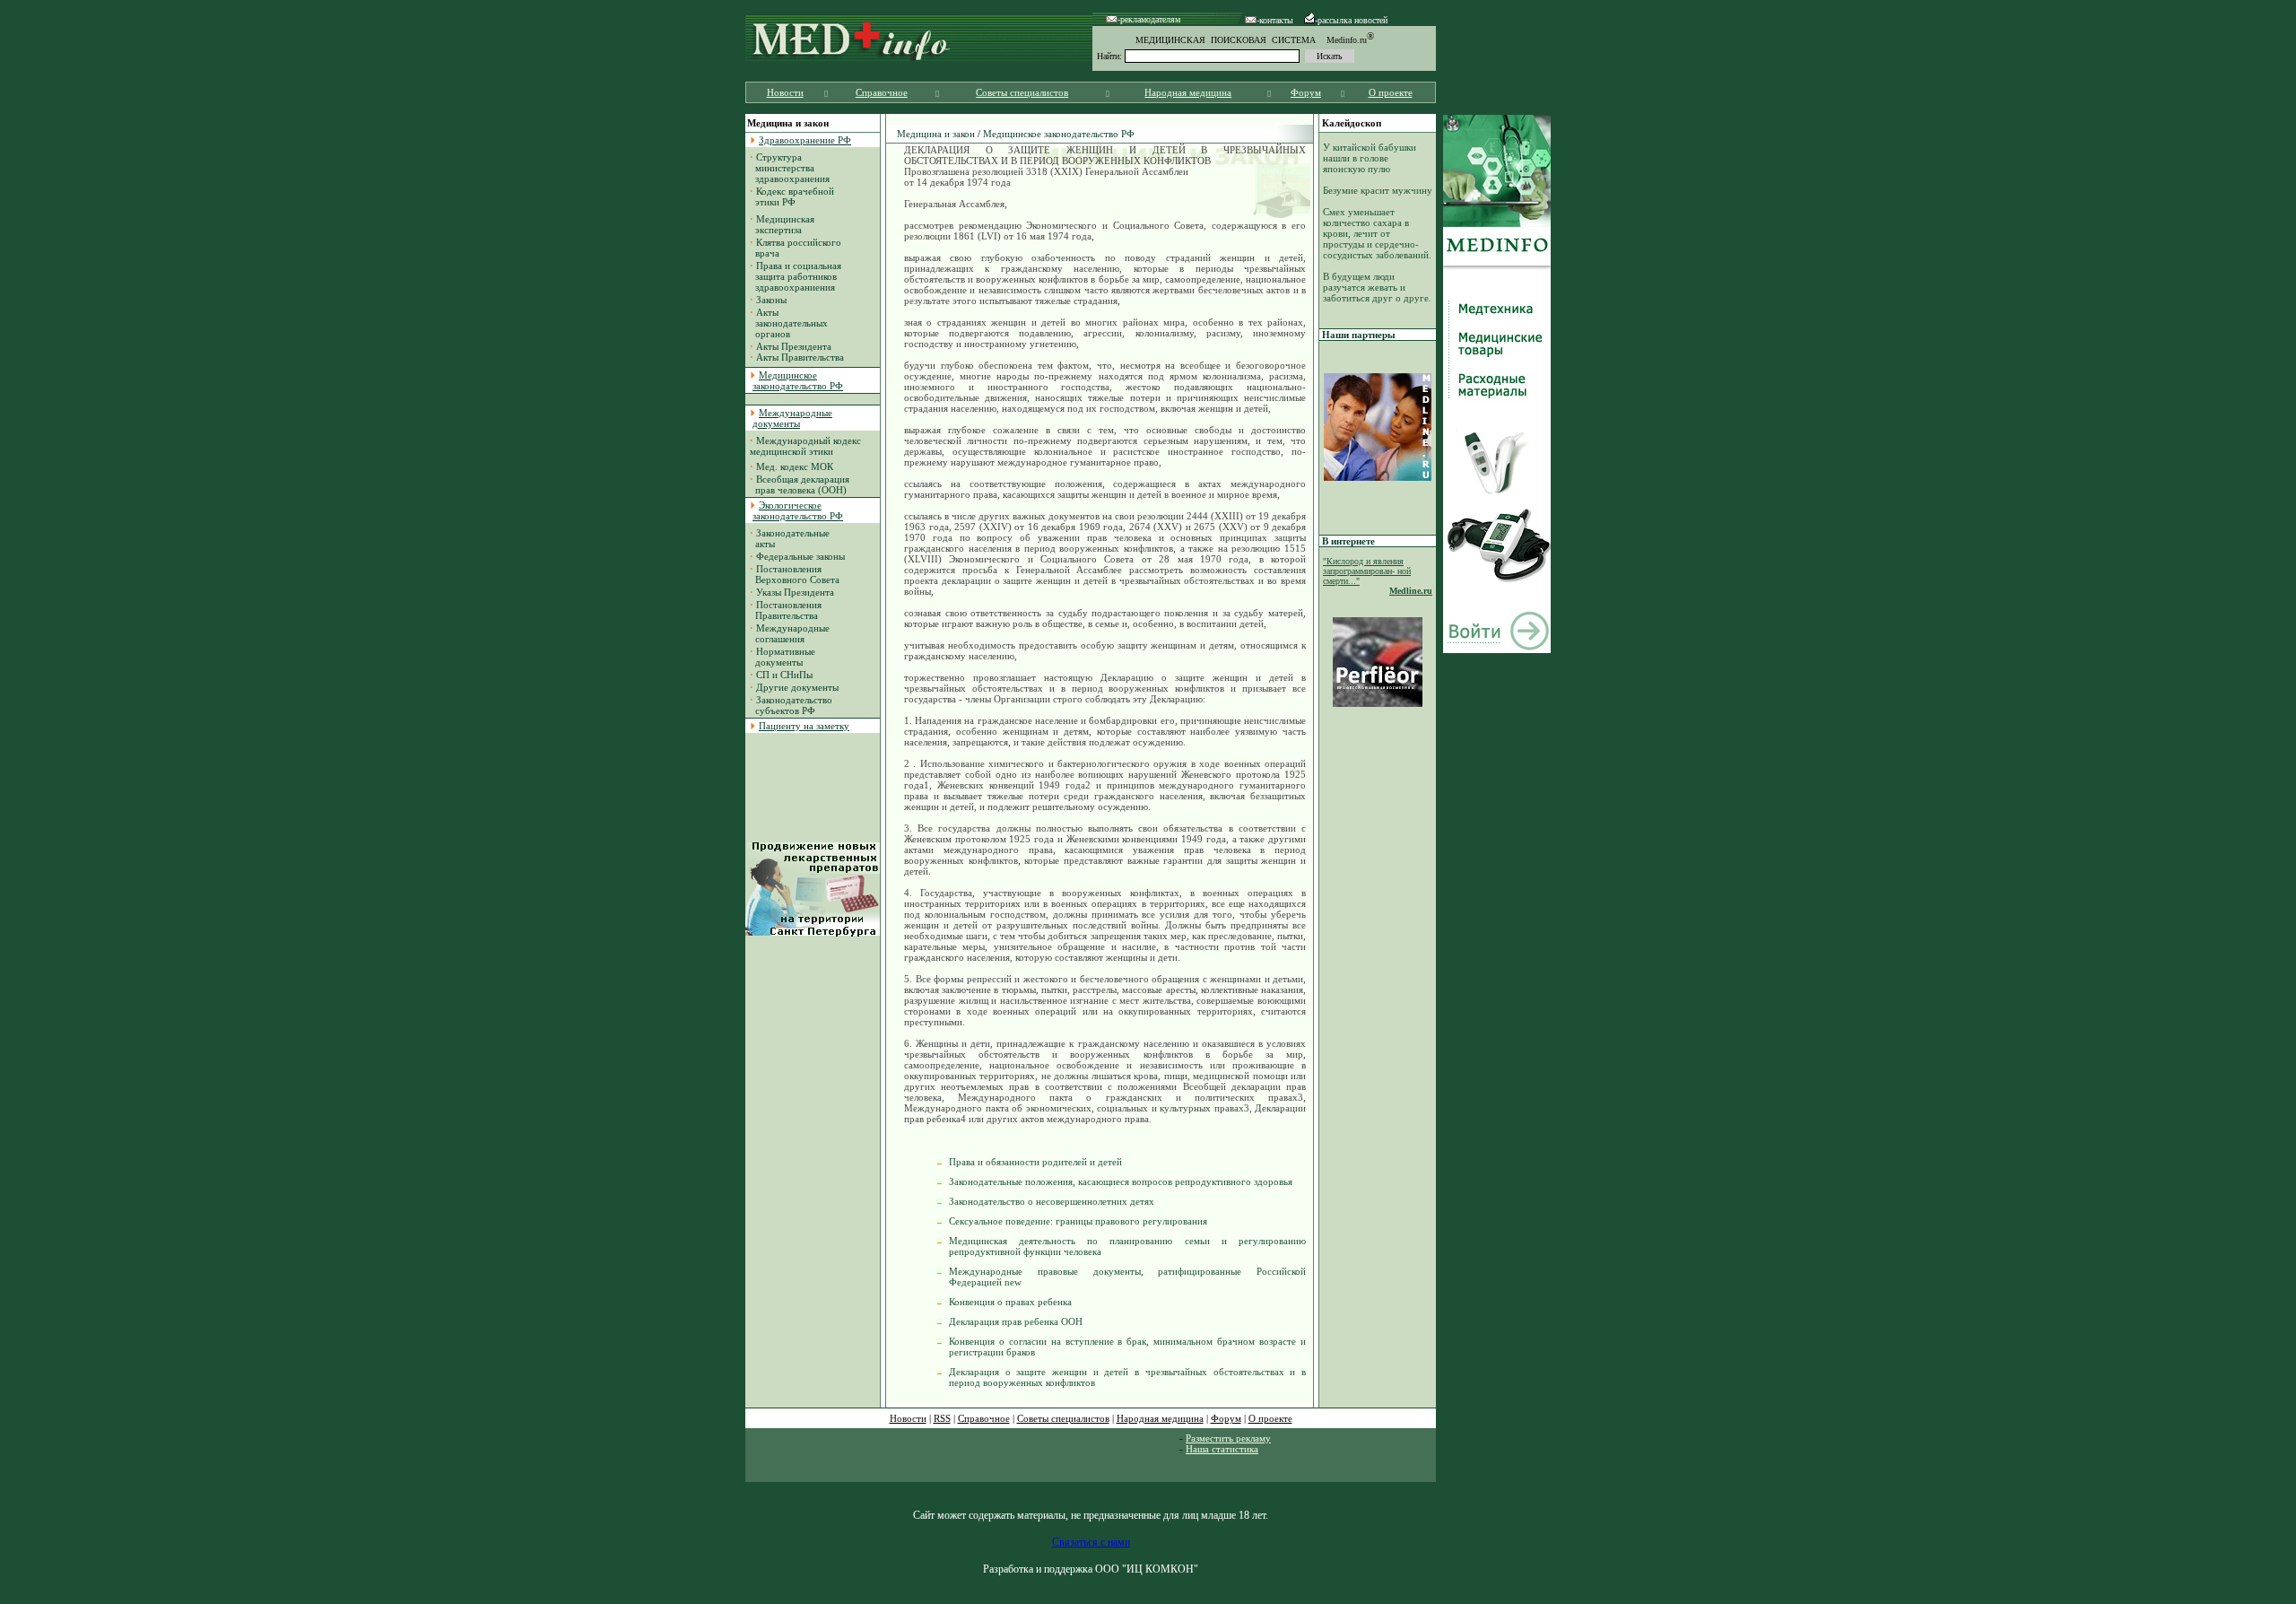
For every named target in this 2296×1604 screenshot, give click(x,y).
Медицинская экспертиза (782, 224)
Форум (1306, 92)
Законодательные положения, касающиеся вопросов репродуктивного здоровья (1121, 1181)
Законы (771, 300)
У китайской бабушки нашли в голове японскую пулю (1370, 158)
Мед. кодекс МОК (795, 466)
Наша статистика (1222, 1449)
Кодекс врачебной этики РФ (792, 196)
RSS (942, 1418)
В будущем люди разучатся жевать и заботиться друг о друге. (1377, 287)
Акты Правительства (800, 357)
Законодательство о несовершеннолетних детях (1052, 1201)
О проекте (1391, 92)
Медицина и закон (936, 134)
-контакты (1275, 20)
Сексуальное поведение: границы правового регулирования (1078, 1221)
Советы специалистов (1022, 92)
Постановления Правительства (786, 610)
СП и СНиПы (784, 675)
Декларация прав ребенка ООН (1016, 1321)
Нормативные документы (783, 657)
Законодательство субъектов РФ (791, 705)
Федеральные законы (800, 556)
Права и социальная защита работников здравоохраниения (796, 276)
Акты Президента (794, 346)
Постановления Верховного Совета (795, 574)
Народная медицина (1188, 92)
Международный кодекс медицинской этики (805, 446)
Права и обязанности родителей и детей (1035, 1162)
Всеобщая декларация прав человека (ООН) (800, 484)
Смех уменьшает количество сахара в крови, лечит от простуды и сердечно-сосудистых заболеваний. (1377, 233)
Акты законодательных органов (789, 323)
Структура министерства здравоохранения (790, 168)
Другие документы (797, 687)
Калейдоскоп (1352, 123)
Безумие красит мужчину (1378, 190)
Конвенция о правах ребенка (1010, 1302)
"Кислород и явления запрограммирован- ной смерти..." (1367, 571)
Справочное (882, 92)
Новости (785, 92)
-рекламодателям (1149, 19)
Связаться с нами (1091, 1542)
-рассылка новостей (1351, 20)
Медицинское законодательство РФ (1059, 134)
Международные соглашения (790, 633)
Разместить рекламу (1228, 1438)
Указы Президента (795, 592)
